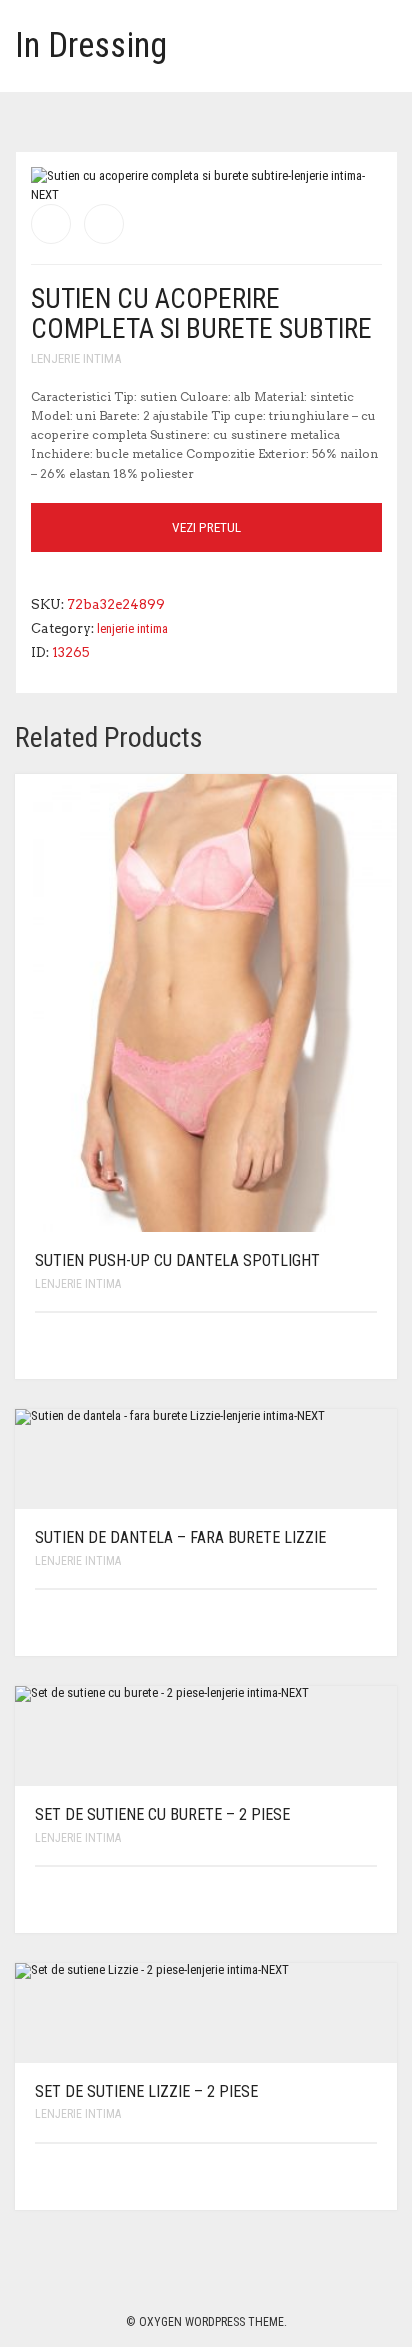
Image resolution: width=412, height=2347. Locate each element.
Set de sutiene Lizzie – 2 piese (146, 2091)
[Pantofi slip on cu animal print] (104, 224)
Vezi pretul (206, 527)
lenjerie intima (76, 358)
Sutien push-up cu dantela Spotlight (177, 1260)
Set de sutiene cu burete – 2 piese (162, 1814)
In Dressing (91, 45)
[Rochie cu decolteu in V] (51, 224)
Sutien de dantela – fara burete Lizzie (180, 1537)
